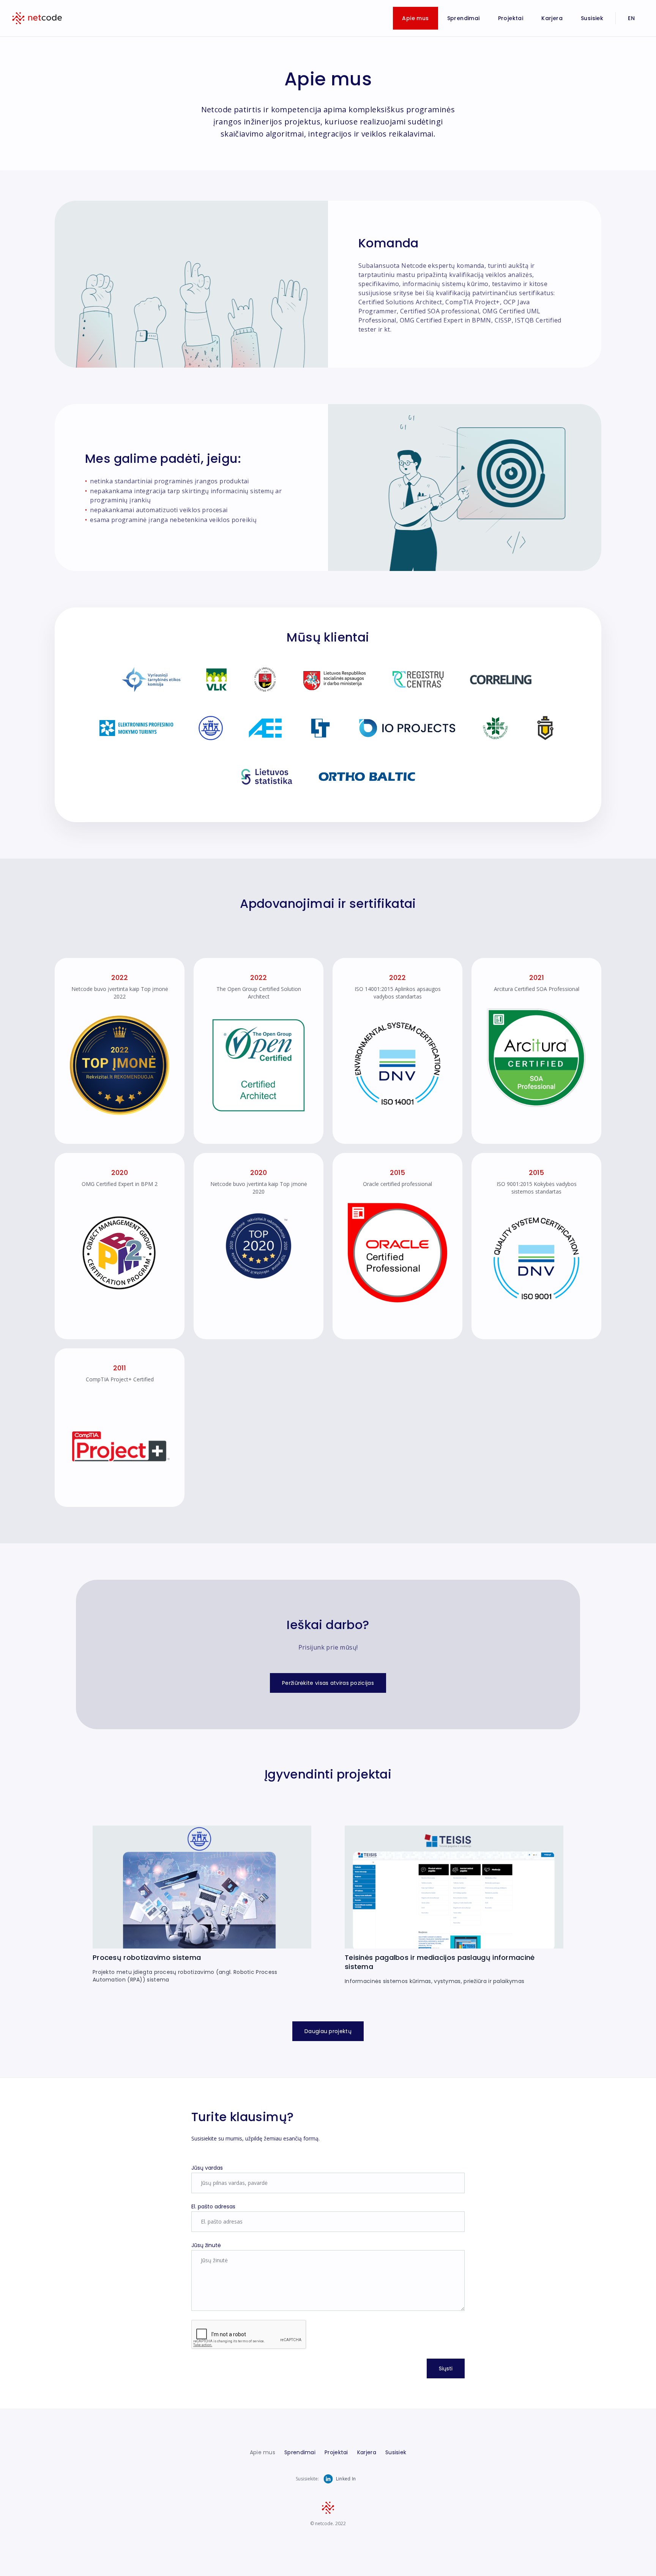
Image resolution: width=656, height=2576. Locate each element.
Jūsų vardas (207, 2168)
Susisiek (592, 18)
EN (631, 18)
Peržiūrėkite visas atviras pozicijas (328, 1683)
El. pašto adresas (213, 2206)
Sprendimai (464, 18)
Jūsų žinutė (206, 2245)
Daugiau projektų (328, 2031)
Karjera (552, 18)
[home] (37, 18)
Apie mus (415, 18)
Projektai (511, 18)
